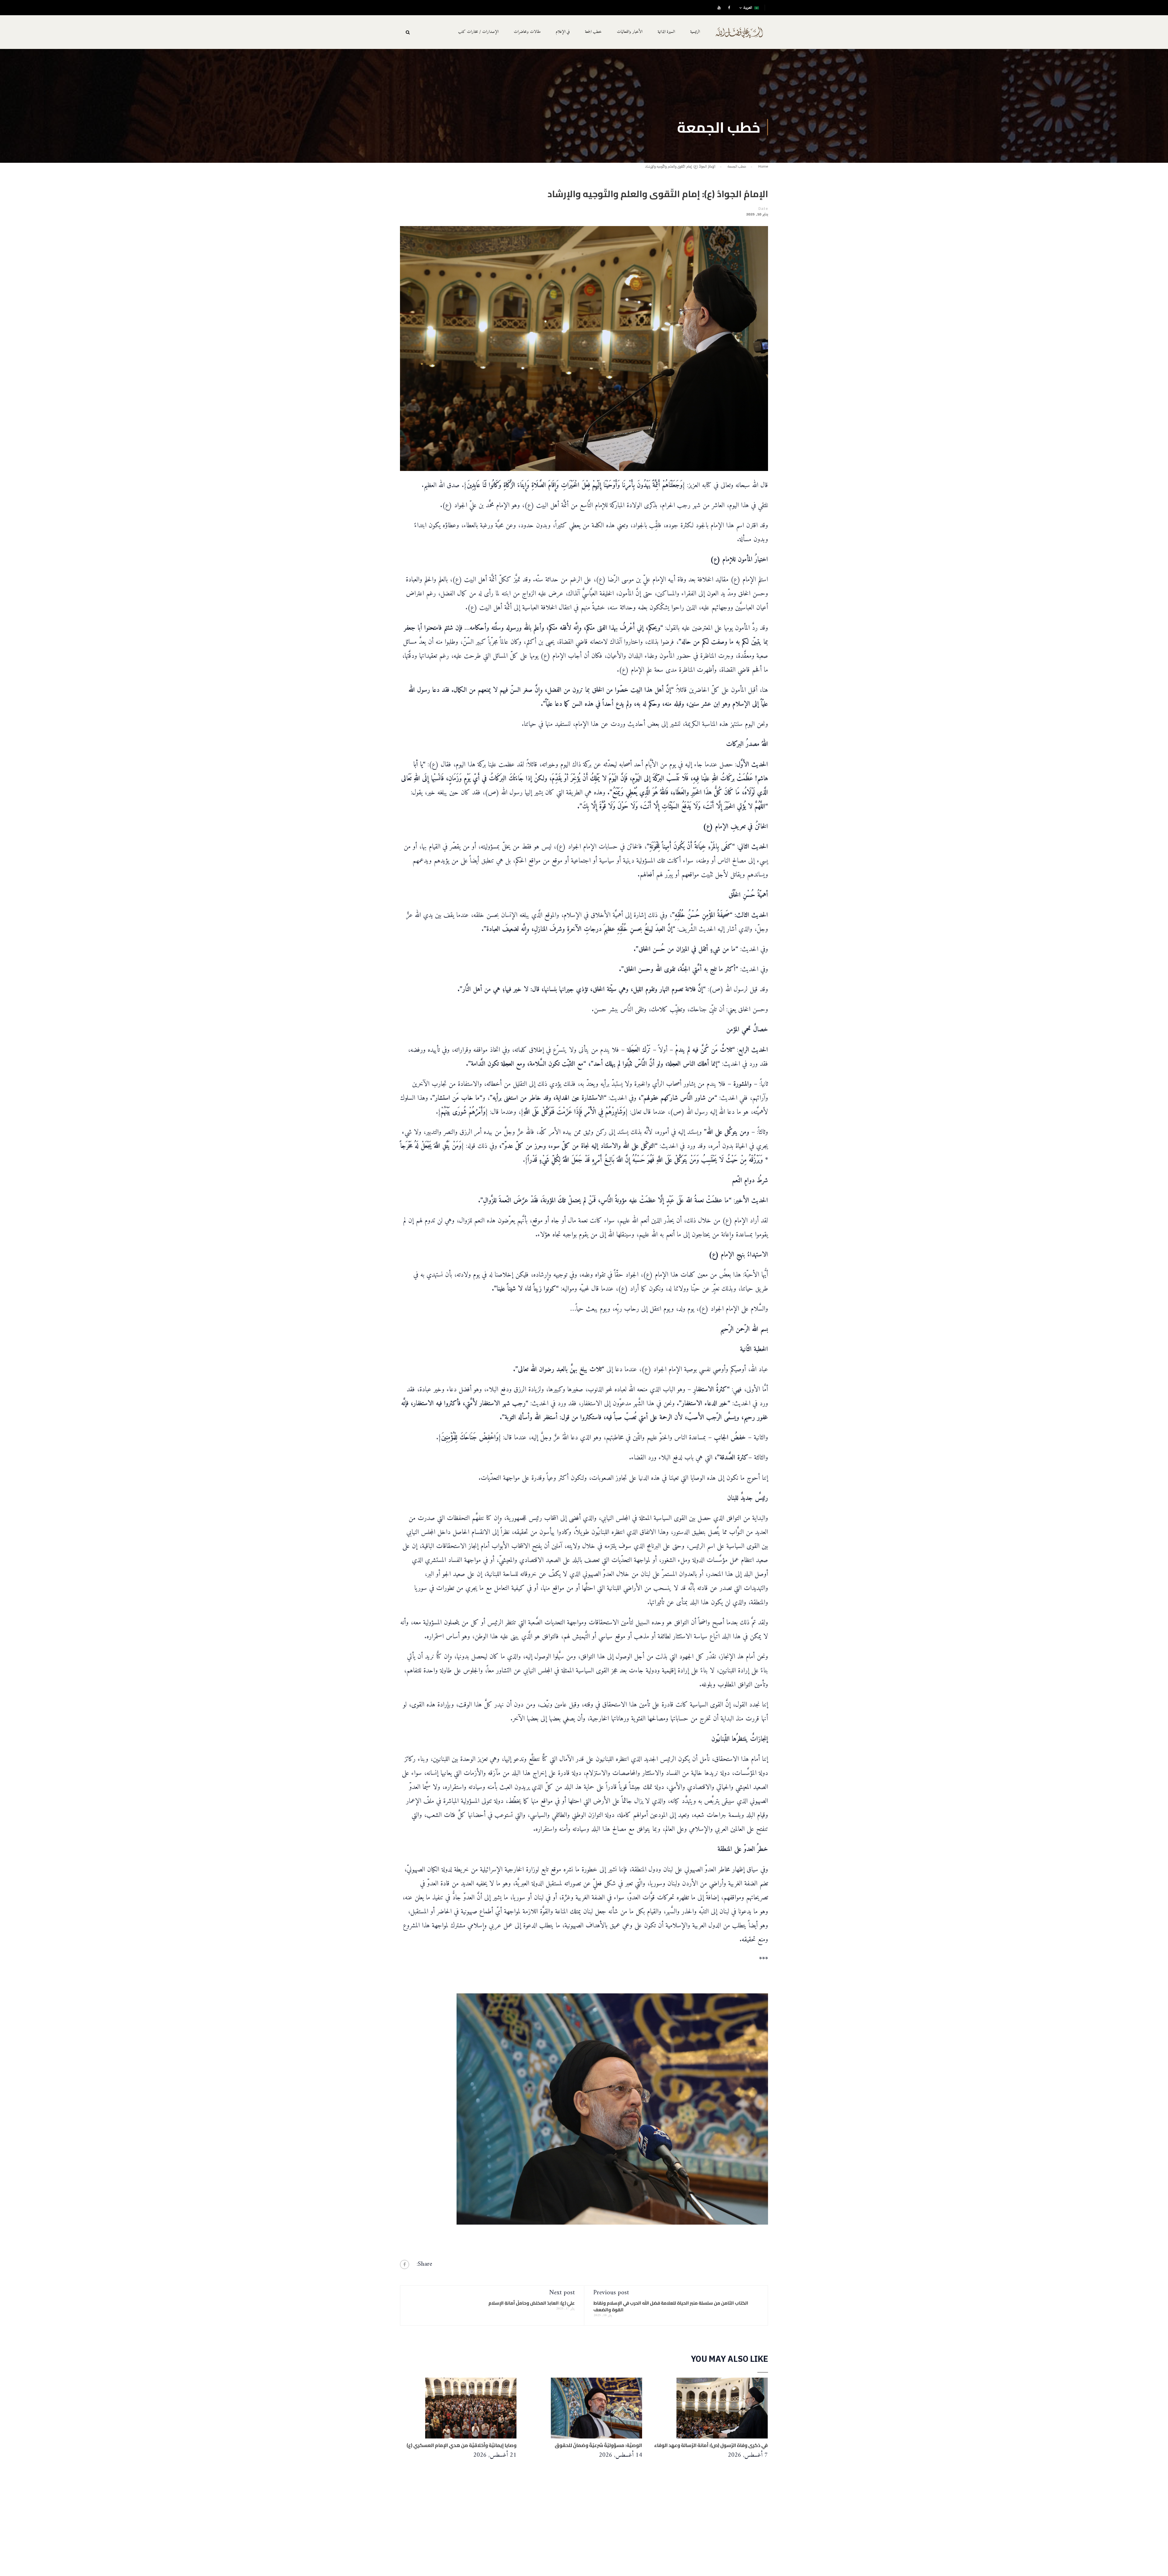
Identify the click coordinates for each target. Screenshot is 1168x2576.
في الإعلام (563, 32)
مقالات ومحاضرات (527, 32)
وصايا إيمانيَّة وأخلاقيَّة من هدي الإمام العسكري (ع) (462, 2445)
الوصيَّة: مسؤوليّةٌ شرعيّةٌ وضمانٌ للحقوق (598, 2445)
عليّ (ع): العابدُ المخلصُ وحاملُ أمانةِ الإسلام (532, 2303)
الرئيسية (695, 32)
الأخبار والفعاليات (630, 32)
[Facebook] (405, 2264)
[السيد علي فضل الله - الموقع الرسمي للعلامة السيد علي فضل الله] (739, 36)
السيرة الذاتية (666, 32)
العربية (748, 8)
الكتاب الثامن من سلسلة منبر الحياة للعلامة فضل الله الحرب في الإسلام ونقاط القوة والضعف (671, 2306)
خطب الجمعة (593, 32)
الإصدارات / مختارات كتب (478, 32)
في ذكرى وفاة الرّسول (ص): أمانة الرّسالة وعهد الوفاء (711, 2445)
